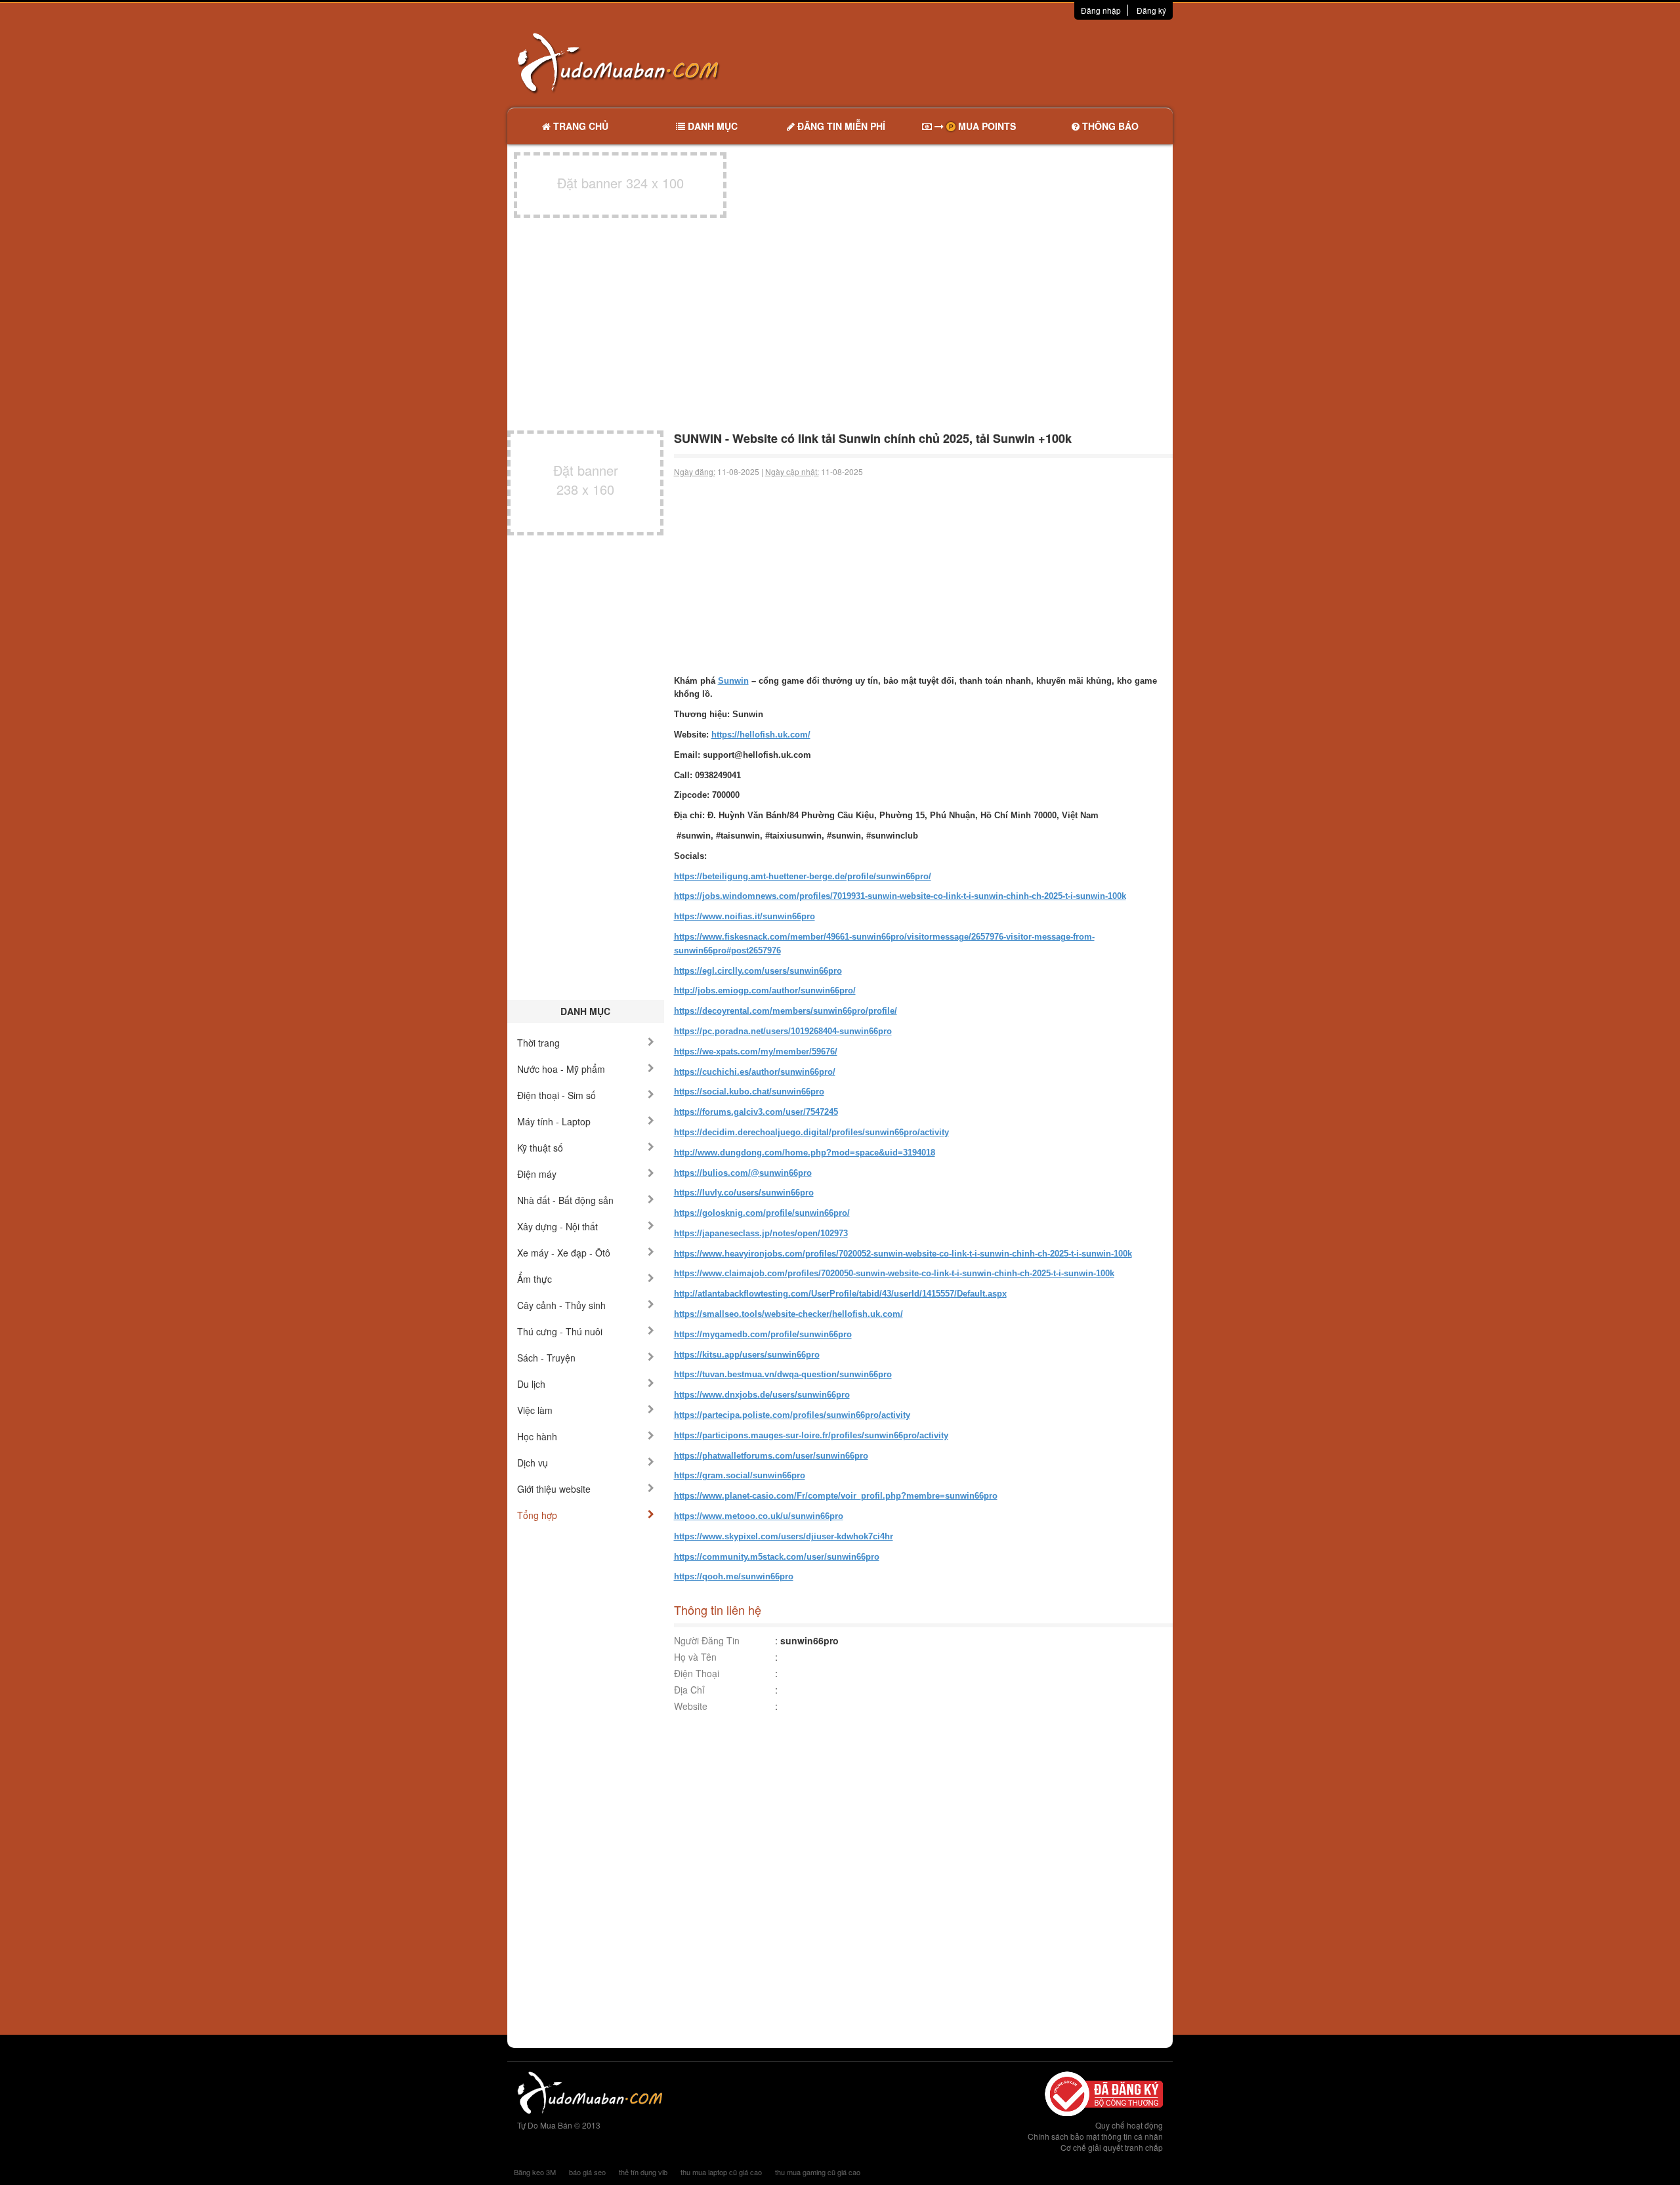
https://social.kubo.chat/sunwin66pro (749, 1092)
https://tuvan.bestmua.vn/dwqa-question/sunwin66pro (783, 1374)
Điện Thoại (697, 1673)
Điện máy (537, 1174)
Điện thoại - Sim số (556, 1095)
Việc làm (535, 1410)
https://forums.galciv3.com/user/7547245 (756, 1112)
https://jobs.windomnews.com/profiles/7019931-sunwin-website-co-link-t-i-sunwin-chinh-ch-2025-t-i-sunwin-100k (900, 896)
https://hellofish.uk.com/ (761, 735)
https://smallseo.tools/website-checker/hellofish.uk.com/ (788, 1314)
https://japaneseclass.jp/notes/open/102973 (761, 1233)
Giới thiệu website (554, 1489)
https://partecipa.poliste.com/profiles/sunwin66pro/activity (792, 1415)
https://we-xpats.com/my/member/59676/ (756, 1051)
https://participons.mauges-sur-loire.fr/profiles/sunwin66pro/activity (811, 1435)
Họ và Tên (695, 1657)
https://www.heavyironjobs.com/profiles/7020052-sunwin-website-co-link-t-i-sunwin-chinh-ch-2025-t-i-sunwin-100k (903, 1254)
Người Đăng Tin (707, 1640)
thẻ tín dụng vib (643, 2172)
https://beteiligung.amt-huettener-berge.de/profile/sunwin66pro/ (803, 876)
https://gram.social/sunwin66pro (740, 1475)
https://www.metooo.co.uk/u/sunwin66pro (759, 1516)
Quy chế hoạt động (1129, 2125)
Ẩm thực (535, 1279)
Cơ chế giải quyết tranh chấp (1112, 2147)
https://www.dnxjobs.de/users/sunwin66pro (762, 1395)
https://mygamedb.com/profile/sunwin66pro (763, 1334)
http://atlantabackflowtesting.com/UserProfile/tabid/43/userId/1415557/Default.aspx (840, 1294)
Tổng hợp (537, 1515)
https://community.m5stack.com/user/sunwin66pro (777, 1557)
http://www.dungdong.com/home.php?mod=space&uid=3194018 (805, 1153)
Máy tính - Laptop (554, 1121)
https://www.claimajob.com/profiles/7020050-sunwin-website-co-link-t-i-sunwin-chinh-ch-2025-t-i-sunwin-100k (894, 1273)
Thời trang (538, 1043)
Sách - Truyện (546, 1358)
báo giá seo (587, 2172)
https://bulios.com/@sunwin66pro (743, 1173)
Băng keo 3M (535, 2172)
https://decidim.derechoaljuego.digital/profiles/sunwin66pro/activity (811, 1132)
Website (691, 1706)
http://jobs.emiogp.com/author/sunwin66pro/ (765, 990)
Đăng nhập (1101, 10)
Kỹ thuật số (540, 1148)
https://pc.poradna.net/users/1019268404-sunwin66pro (783, 1031)
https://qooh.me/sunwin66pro (734, 1576)
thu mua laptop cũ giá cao (721, 2172)
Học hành (537, 1436)
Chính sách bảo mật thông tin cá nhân (1095, 2136)
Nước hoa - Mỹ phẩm (561, 1069)
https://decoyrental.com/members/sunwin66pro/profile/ (786, 1011)
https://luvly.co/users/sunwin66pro (744, 1193)
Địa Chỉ (689, 1690)
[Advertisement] (978, 62)
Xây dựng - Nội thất (557, 1226)
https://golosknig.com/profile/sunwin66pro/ (762, 1213)
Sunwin (733, 681)
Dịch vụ (533, 1463)
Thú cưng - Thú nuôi (560, 1331)
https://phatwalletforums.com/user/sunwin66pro (771, 1456)
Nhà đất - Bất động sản (565, 1200)
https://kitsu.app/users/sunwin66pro (747, 1355)
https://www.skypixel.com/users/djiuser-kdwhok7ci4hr (784, 1536)
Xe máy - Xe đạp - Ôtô (564, 1253)
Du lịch (531, 1384)
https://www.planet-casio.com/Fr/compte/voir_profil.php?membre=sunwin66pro (836, 1496)
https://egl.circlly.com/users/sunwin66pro (758, 971)
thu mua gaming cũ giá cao (818, 2172)
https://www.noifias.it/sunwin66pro (745, 916)
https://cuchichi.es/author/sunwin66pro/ (755, 1072)
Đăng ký (1151, 10)
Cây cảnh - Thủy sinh (561, 1305)
